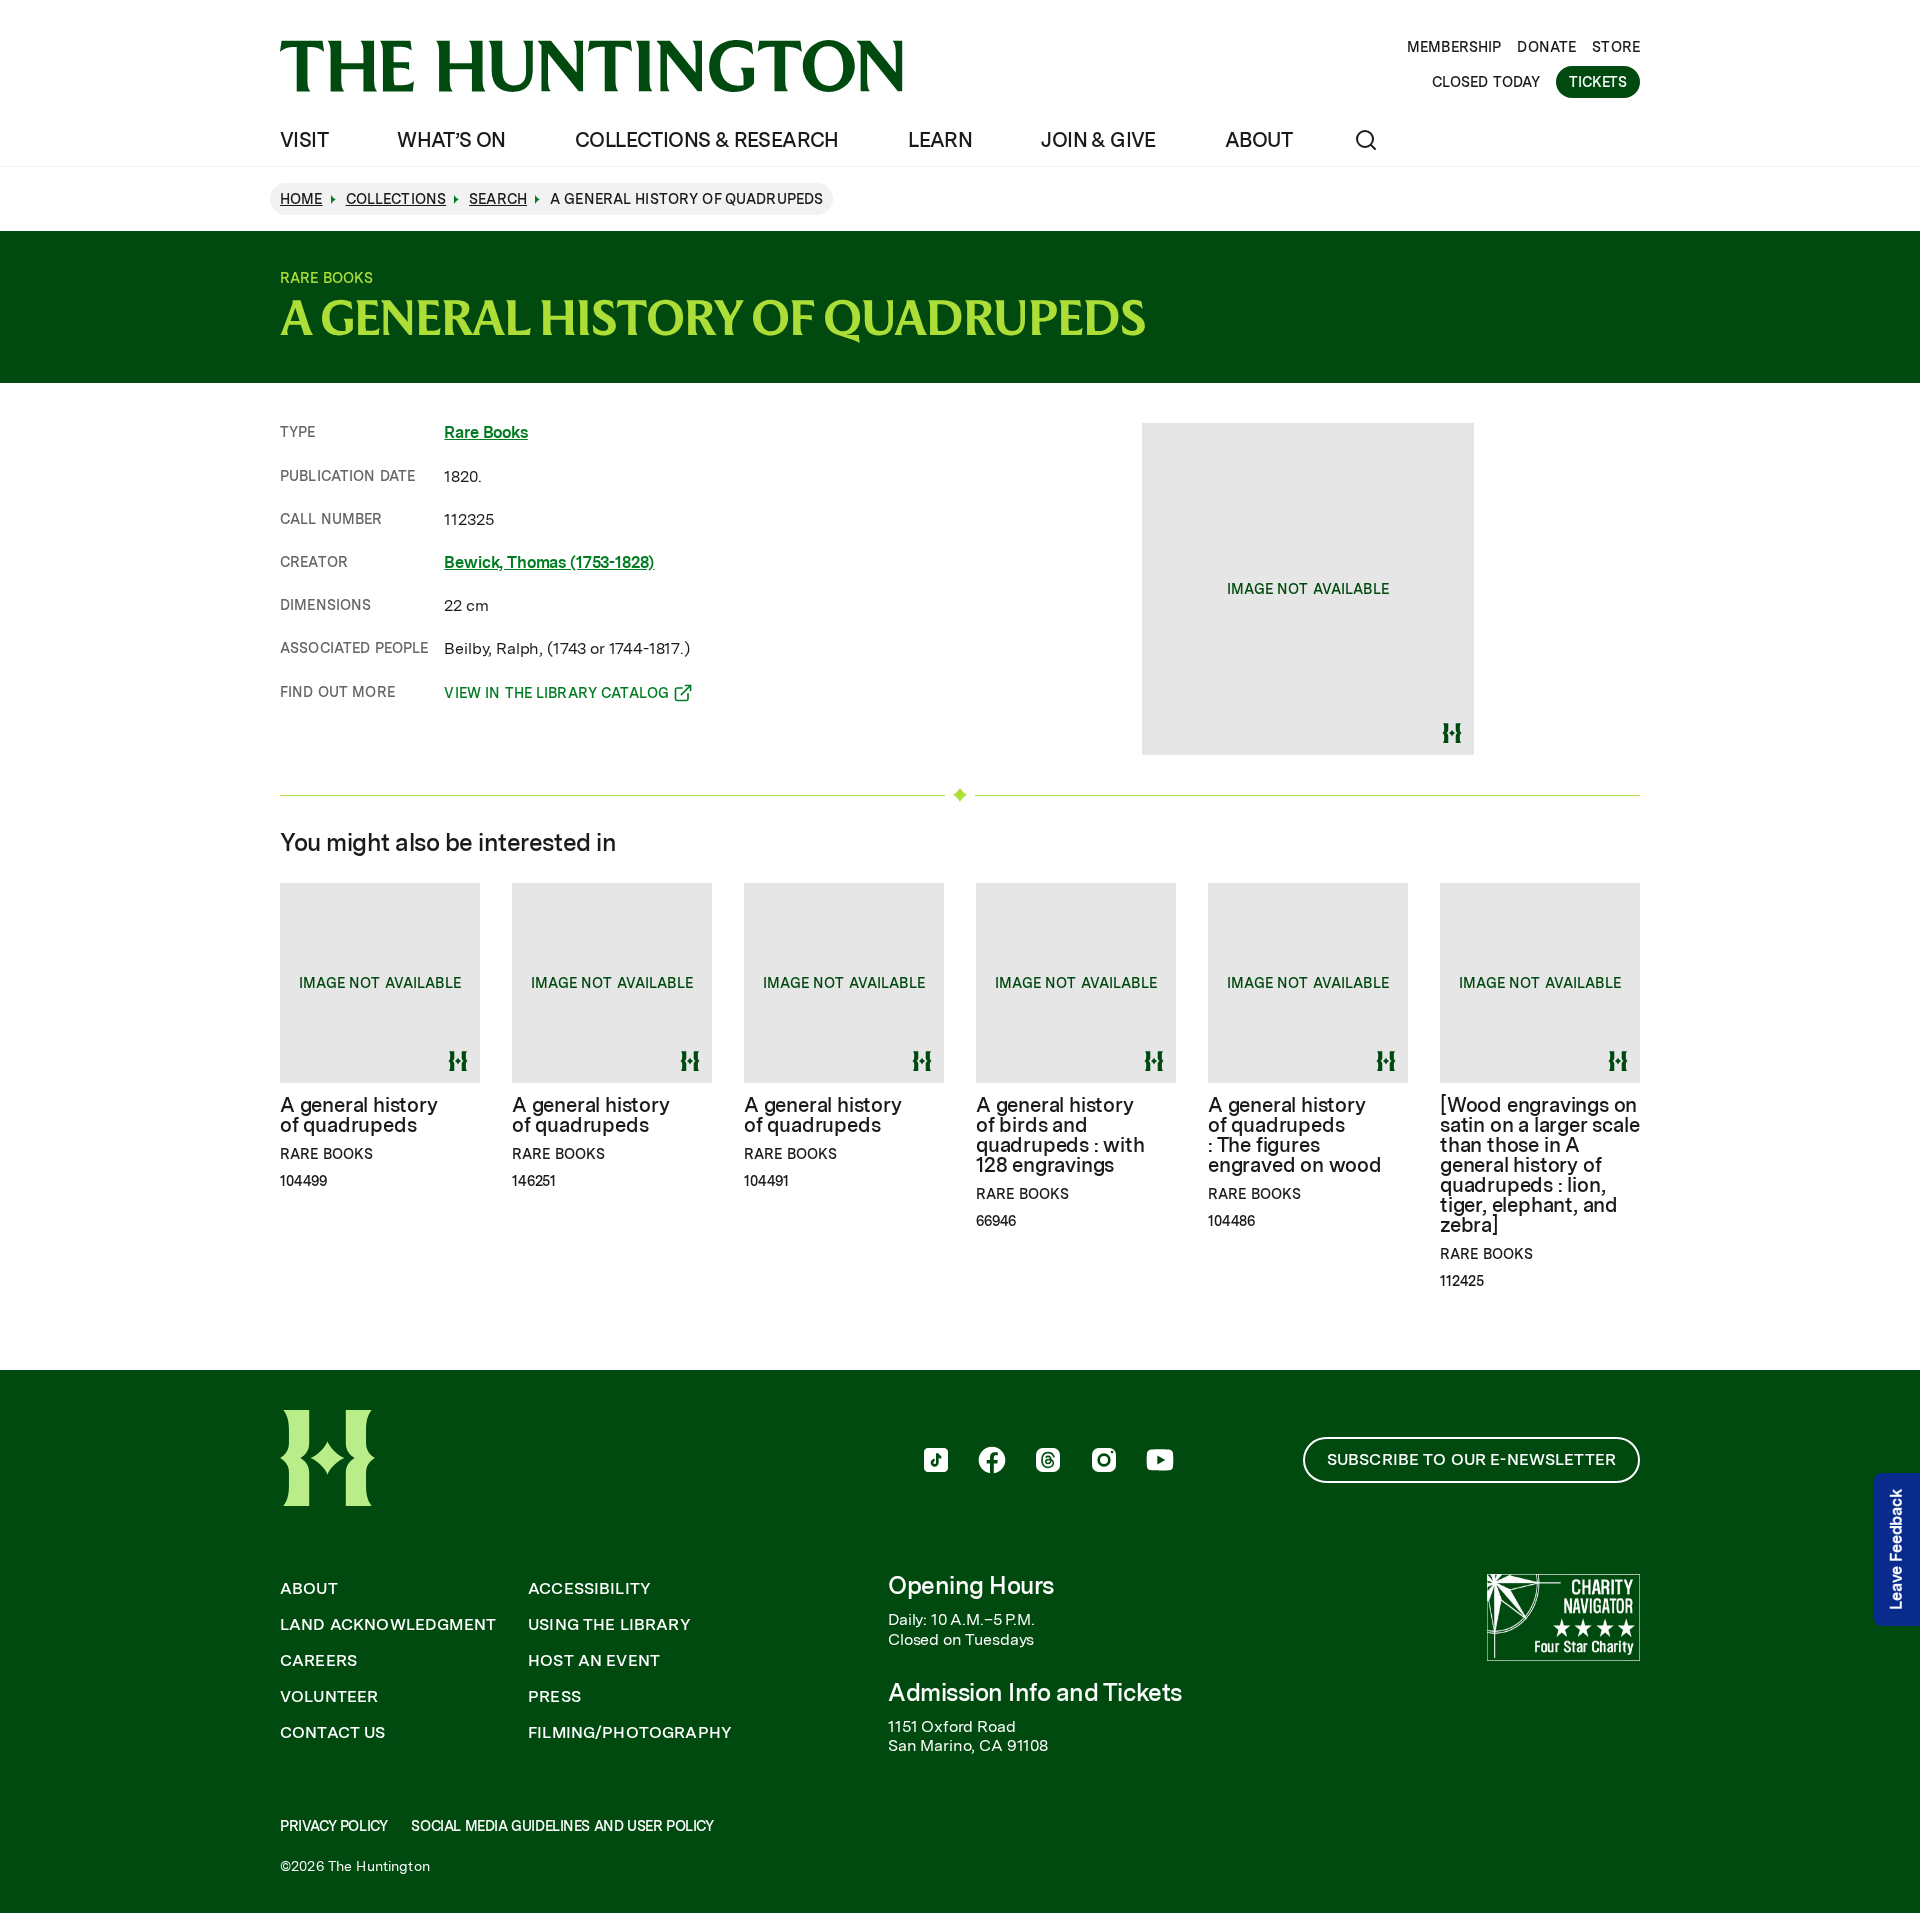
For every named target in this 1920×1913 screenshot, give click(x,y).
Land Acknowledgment (388, 1625)
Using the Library (609, 1625)
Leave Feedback (1896, 1549)
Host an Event (594, 1661)
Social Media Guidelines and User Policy (562, 1826)
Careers (318, 1661)
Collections (396, 199)
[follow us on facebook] (992, 1462)
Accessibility (589, 1589)
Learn (940, 140)
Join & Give (1098, 140)
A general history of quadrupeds (359, 1115)
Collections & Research (707, 140)
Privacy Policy (333, 1826)
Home (301, 199)
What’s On (451, 140)
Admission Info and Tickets (1035, 1692)
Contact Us (333, 1733)
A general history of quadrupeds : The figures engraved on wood (1295, 1135)
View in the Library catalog (556, 696)
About (1258, 140)
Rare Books (485, 432)
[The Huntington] (591, 66)
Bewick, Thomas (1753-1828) (549, 562)
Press (554, 1697)
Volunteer (329, 1697)
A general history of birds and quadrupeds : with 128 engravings (1060, 1135)
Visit (304, 140)
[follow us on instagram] (1104, 1462)
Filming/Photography (630, 1733)
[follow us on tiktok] (936, 1462)
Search (498, 199)
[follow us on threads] (1048, 1462)
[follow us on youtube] (1160, 1462)
